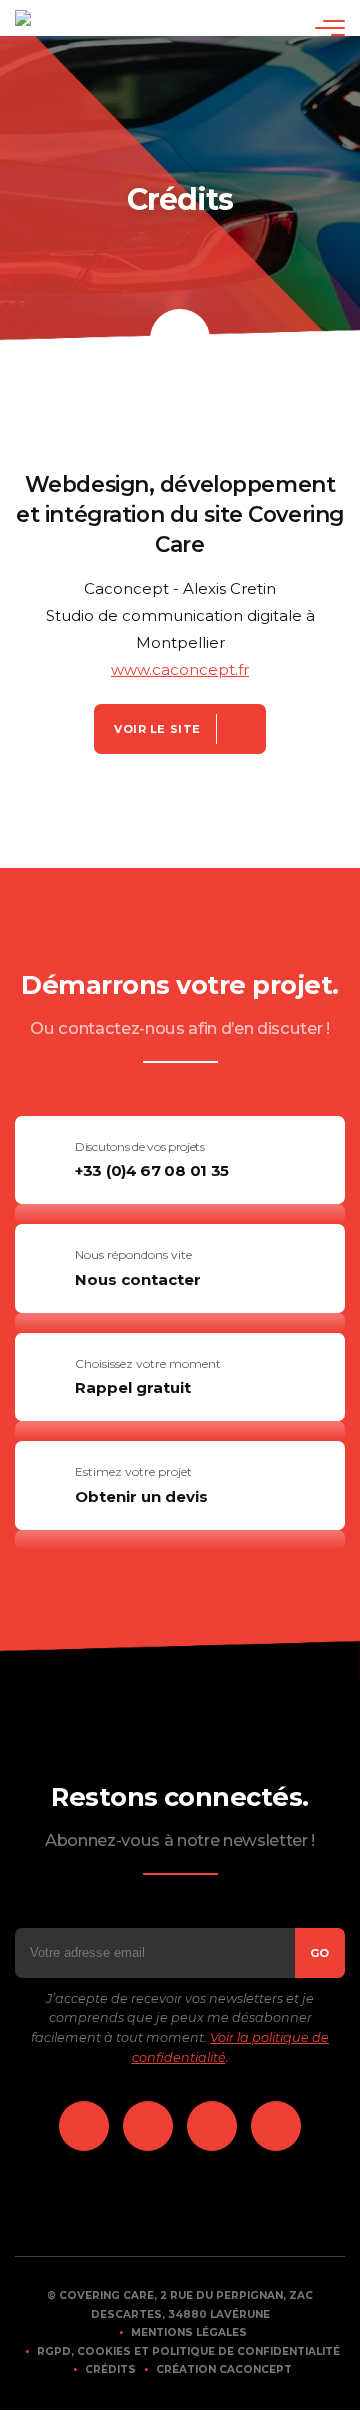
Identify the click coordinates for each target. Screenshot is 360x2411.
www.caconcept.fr (180, 669)
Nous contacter (138, 1279)
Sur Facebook (148, 2126)
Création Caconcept (224, 2369)
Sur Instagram (212, 2126)
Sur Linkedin (84, 2126)
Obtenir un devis (141, 1496)
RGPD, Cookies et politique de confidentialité (188, 2351)
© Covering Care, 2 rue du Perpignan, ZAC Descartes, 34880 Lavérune (180, 2305)
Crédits (110, 2369)
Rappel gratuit (133, 1387)
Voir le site (157, 729)
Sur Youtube (276, 2126)
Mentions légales (189, 2332)
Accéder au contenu (180, 339)
